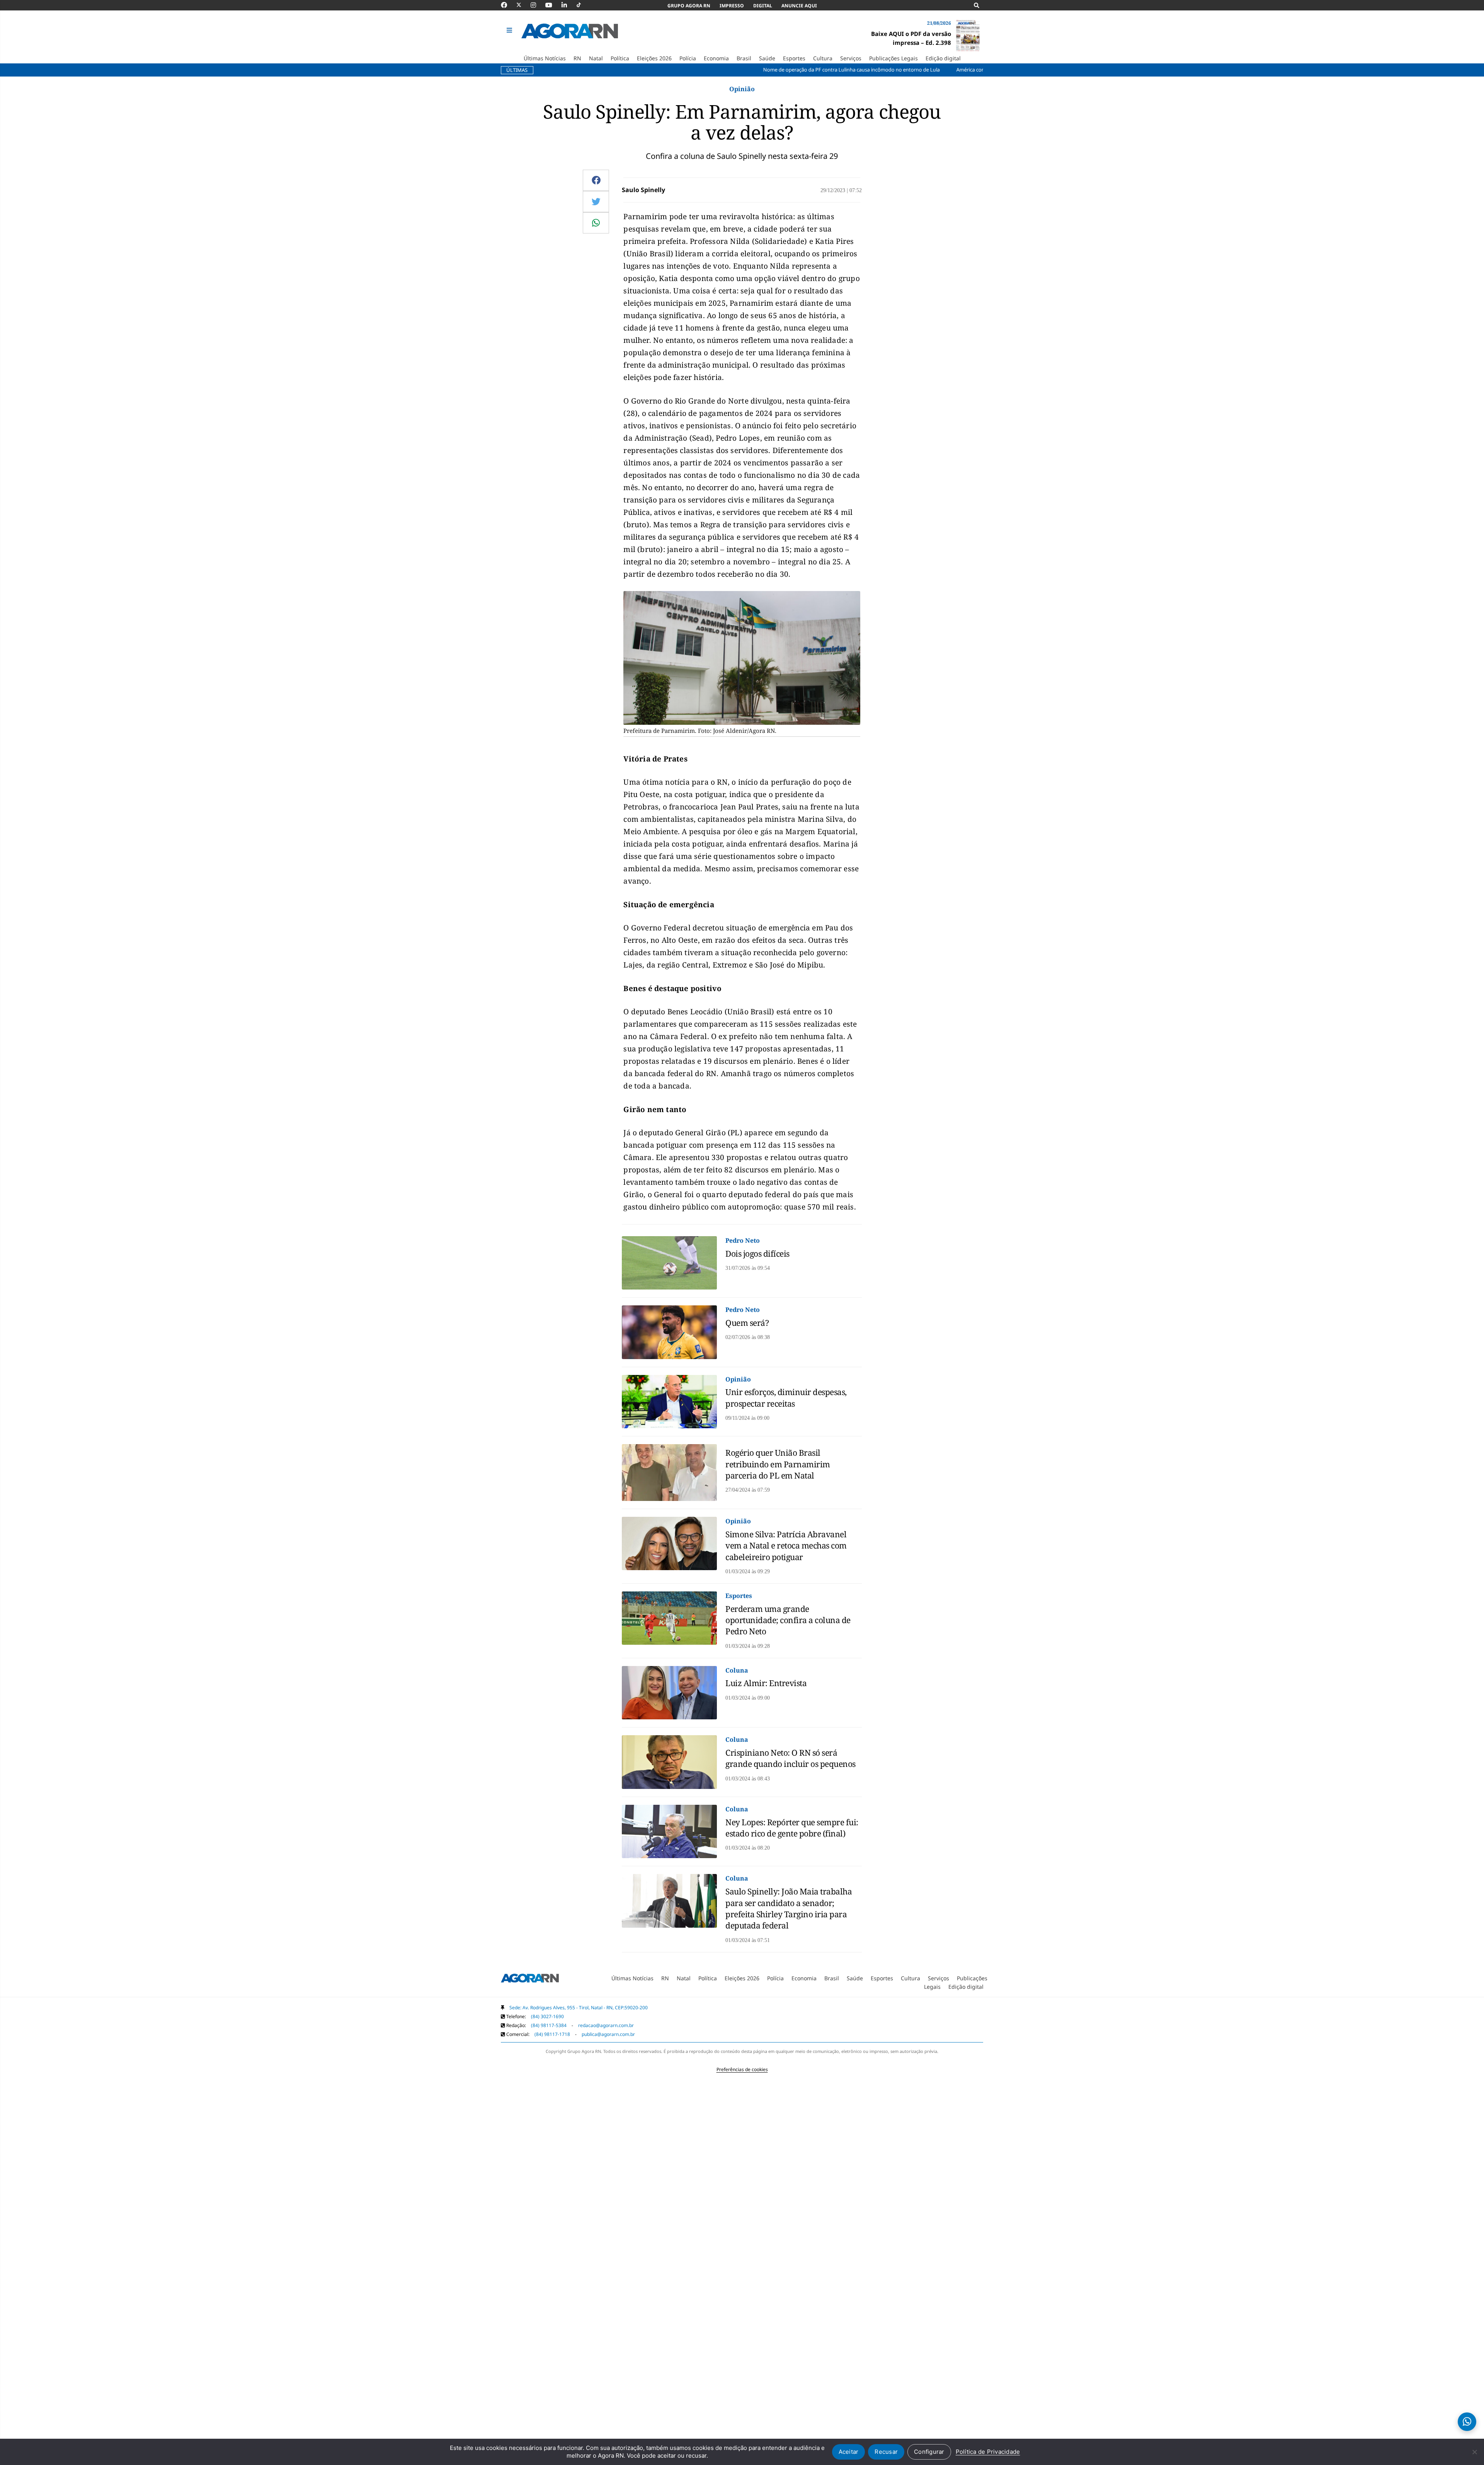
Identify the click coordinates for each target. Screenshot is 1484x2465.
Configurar (929, 2452)
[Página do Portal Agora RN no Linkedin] (568, 5)
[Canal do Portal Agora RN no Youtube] (553, 5)
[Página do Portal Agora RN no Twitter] (523, 5)
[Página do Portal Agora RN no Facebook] (508, 5)
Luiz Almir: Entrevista (766, 1683)
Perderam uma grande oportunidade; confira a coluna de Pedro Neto (788, 1620)
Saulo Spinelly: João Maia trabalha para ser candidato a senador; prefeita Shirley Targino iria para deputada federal (789, 1908)
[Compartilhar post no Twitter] (596, 201)
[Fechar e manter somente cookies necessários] (1474, 2452)
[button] (510, 31)
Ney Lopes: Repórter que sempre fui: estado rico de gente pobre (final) (792, 1828)
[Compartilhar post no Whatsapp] (596, 223)
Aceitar (849, 2452)
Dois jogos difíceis (757, 1254)
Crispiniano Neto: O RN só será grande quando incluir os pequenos (791, 1758)
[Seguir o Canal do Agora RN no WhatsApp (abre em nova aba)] (1467, 2422)
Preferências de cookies (742, 2069)
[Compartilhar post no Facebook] (596, 180)
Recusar (886, 2452)
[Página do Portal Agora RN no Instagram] (537, 5)
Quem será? (747, 1323)
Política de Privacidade (988, 2452)
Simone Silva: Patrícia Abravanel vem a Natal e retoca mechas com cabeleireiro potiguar (786, 1546)
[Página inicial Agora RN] (530, 1979)
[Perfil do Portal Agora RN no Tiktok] (583, 5)
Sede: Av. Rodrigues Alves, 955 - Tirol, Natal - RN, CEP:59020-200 (579, 2008)
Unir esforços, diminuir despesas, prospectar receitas (786, 1398)
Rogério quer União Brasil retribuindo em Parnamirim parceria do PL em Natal (778, 1464)
